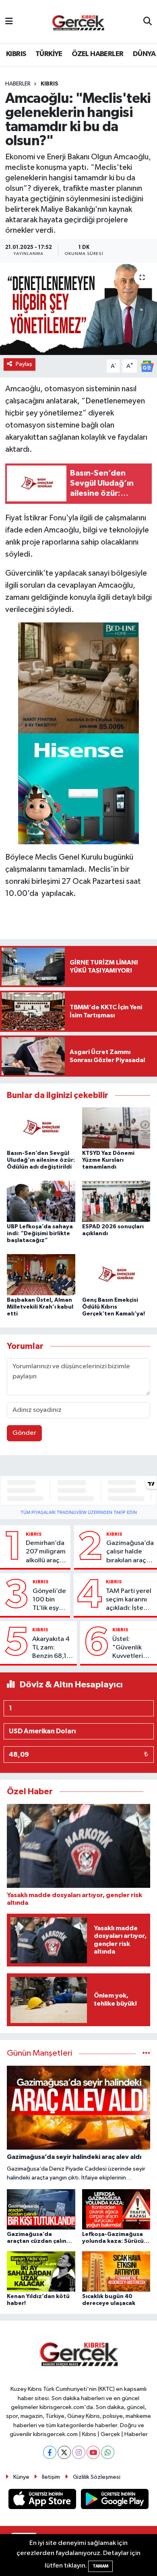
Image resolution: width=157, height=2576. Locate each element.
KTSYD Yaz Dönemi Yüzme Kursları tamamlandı (108, 1160)
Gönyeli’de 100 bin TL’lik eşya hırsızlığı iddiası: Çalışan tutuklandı (49, 1600)
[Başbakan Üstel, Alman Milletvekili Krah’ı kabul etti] (41, 1274)
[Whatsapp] (108, 2452)
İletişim (51, 2477)
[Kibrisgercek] (78, 22)
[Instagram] (79, 2452)
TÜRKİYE (49, 54)
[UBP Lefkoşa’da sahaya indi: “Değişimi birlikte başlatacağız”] (41, 1201)
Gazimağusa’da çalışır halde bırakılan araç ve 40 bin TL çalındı (130, 1552)
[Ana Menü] (9, 22)
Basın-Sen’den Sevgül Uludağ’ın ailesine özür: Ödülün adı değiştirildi (41, 1160)
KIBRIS (16, 54)
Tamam (100, 2566)
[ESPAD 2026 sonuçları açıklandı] (116, 1201)
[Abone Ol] (147, 366)
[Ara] (148, 22)
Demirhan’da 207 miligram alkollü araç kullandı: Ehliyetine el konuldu (46, 1552)
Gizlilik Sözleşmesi (97, 2477)
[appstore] (43, 2500)
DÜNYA (144, 54)
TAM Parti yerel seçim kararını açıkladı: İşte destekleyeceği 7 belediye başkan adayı (130, 1600)
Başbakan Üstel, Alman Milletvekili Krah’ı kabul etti (40, 1307)
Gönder (24, 1433)
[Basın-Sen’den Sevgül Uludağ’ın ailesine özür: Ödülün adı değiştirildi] (41, 1128)
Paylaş (24, 364)
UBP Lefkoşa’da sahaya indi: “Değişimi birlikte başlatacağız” (40, 1234)
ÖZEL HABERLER (97, 54)
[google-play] (115, 2500)
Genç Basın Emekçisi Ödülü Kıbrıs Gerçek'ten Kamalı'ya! (114, 1307)
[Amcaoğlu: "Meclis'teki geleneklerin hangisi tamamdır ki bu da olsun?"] (78, 309)
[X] (64, 2452)
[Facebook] (50, 2452)
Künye (21, 2477)
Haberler (18, 84)
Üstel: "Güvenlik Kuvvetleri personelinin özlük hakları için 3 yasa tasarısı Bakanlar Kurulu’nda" (131, 1648)
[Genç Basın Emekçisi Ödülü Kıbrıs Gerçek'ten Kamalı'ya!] (116, 1274)
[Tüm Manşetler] (146, 2053)
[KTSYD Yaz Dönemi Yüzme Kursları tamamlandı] (116, 1128)
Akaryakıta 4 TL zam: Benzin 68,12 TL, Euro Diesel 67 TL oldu (51, 1648)
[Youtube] (93, 2452)
